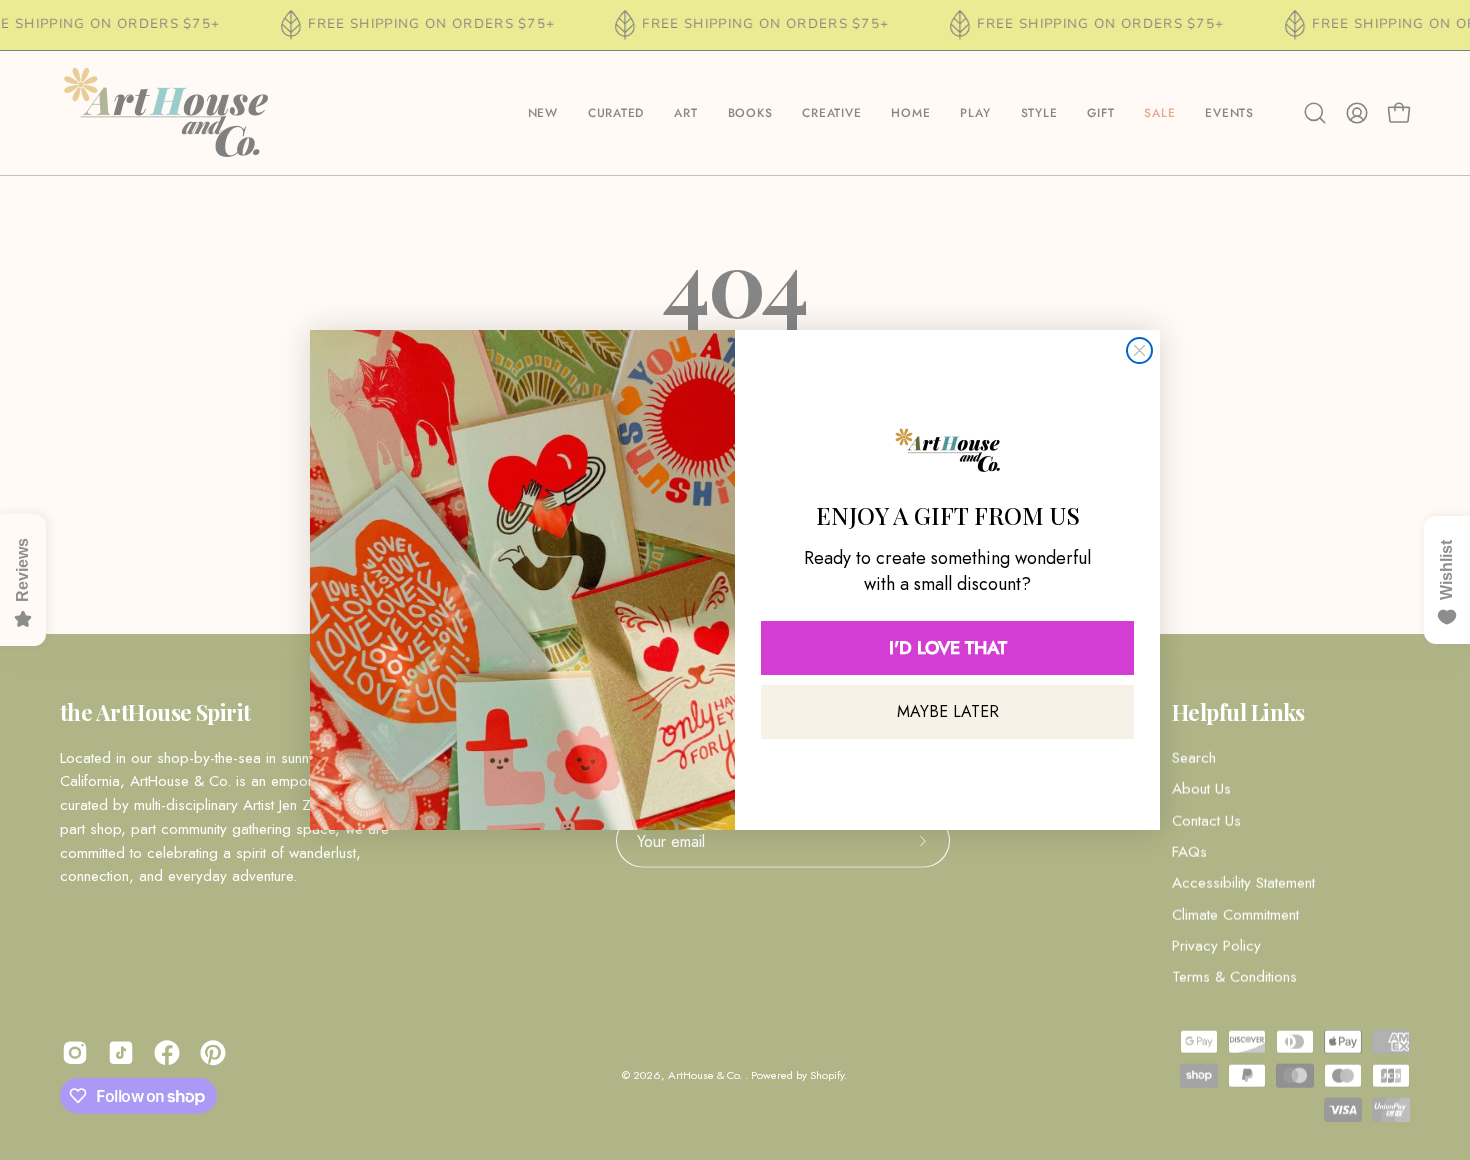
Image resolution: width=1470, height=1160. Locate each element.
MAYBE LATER (948, 711)
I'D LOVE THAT (948, 648)
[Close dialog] (1139, 350)
